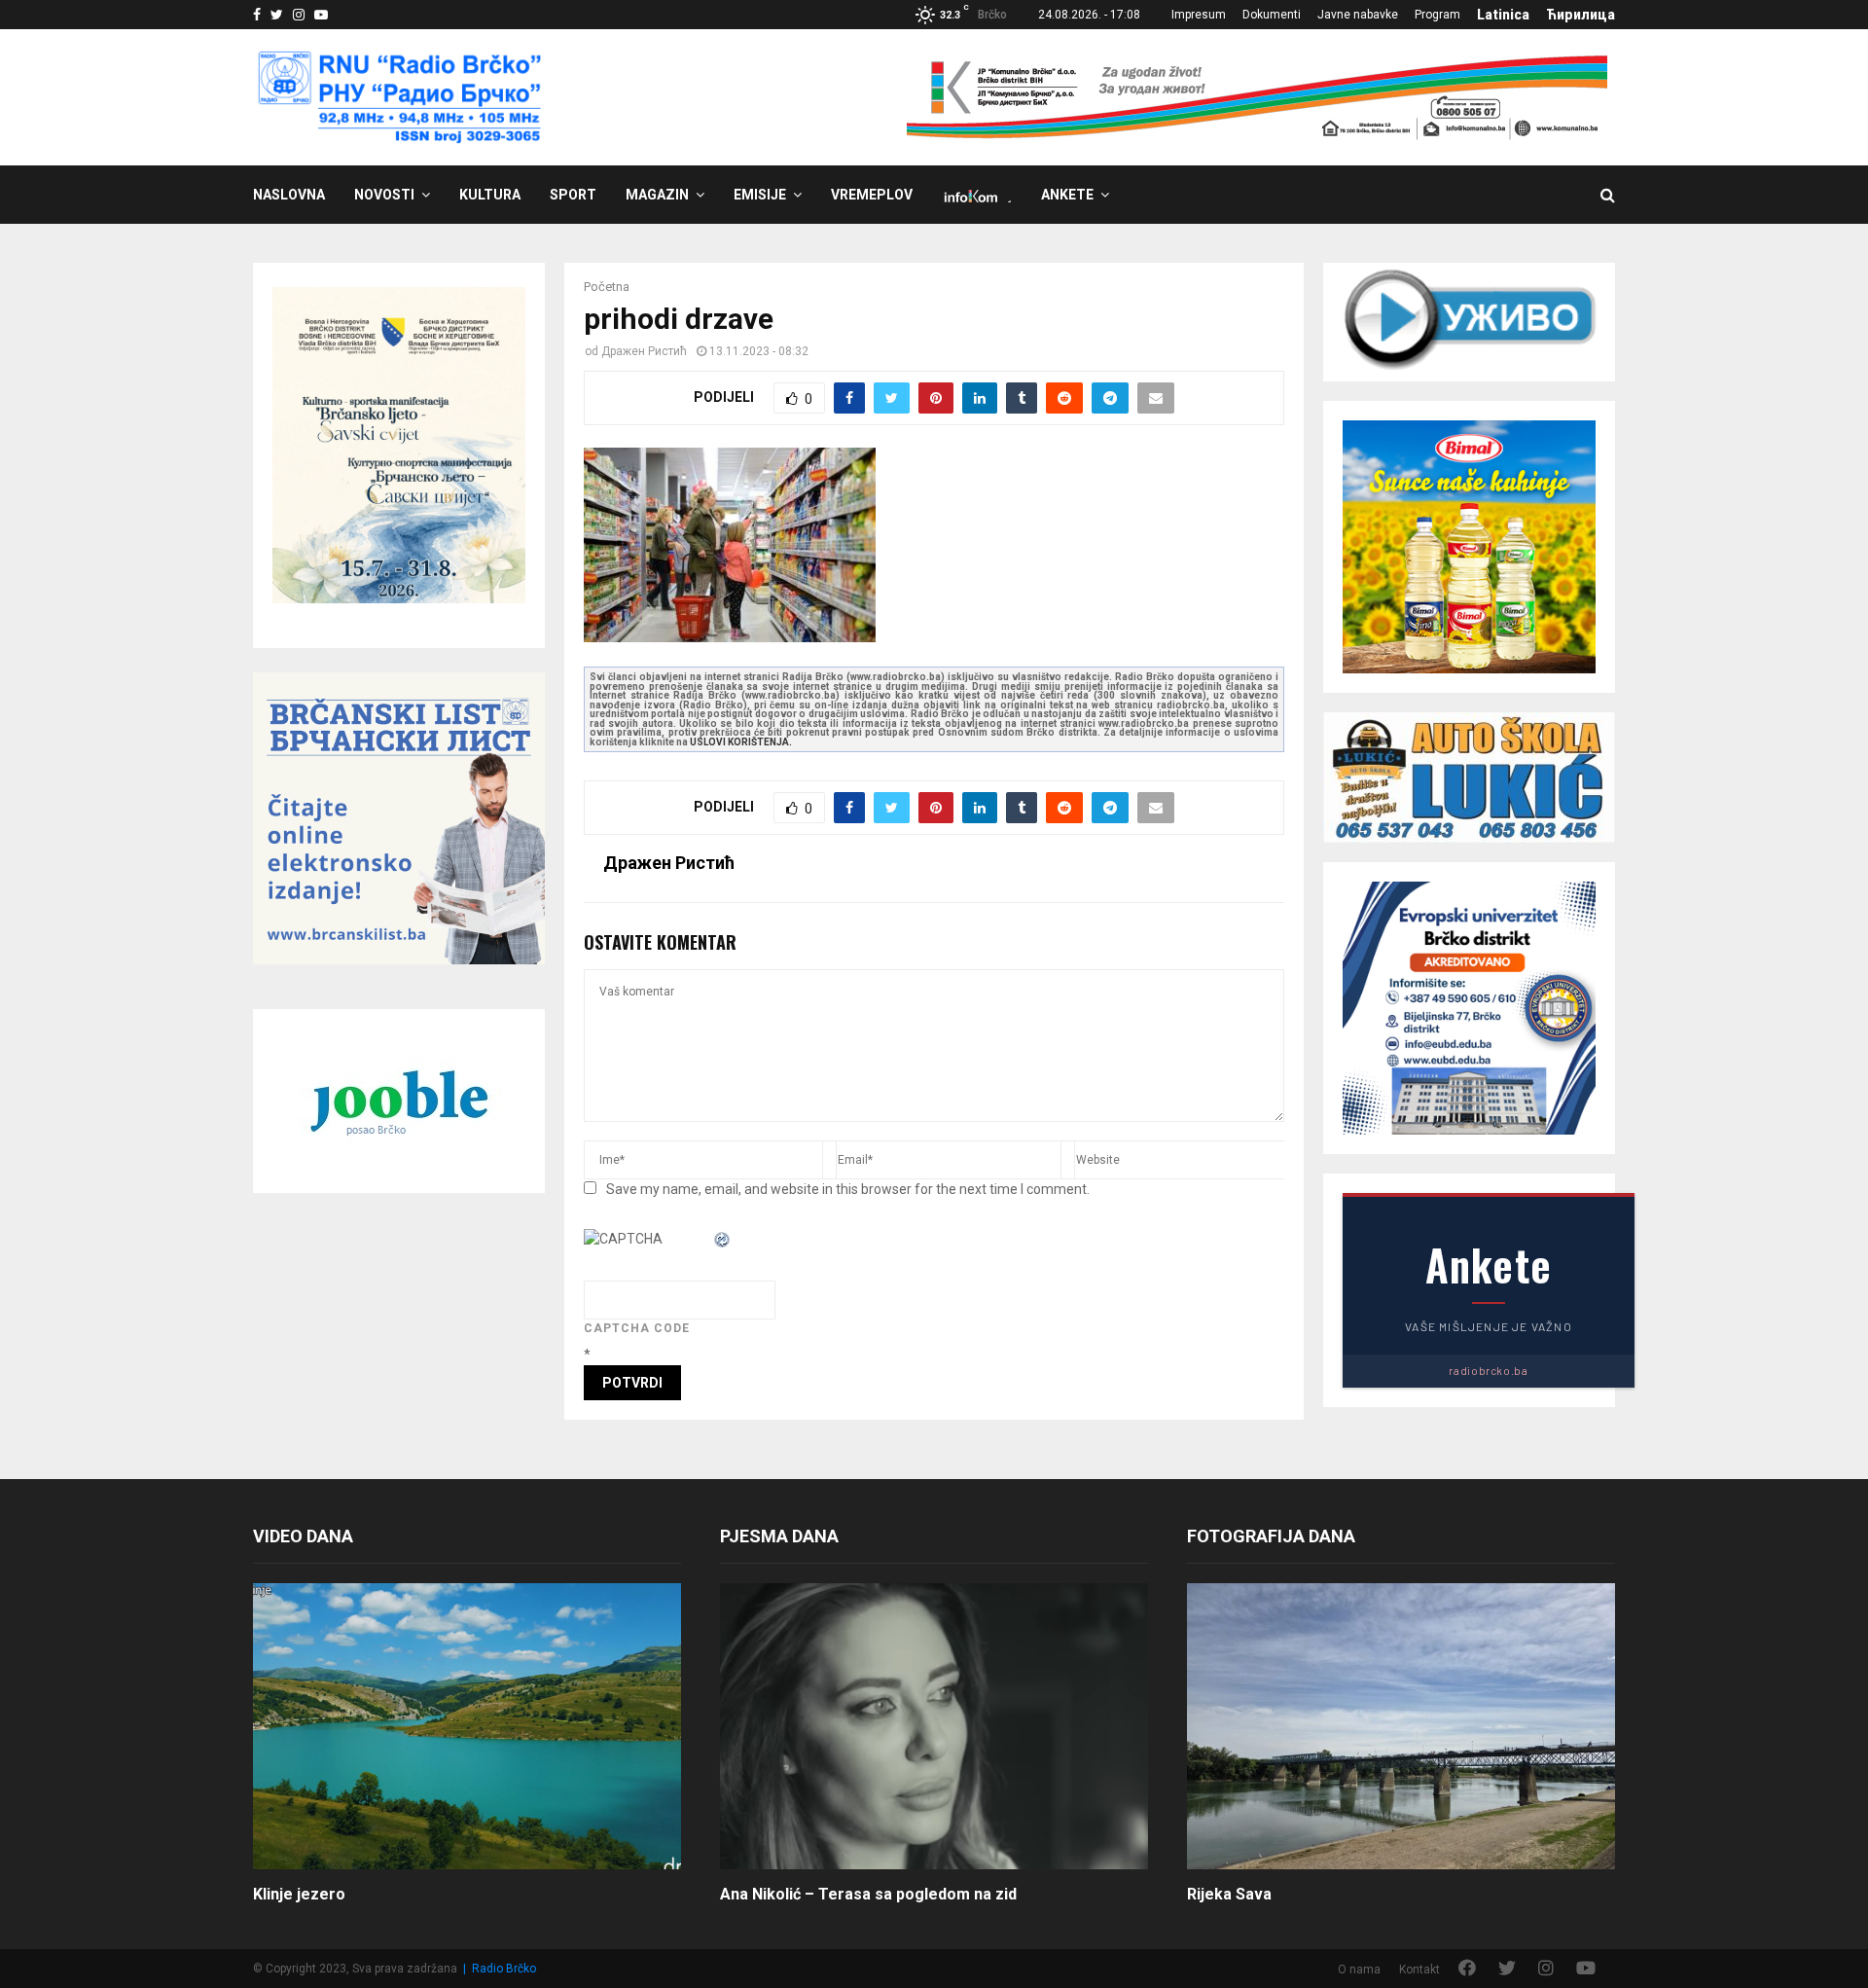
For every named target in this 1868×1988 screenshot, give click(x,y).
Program (1437, 15)
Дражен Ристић (644, 351)
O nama (1359, 1970)
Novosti (384, 195)
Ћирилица (1581, 15)
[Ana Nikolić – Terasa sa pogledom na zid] (934, 1726)
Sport (573, 195)
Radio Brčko (504, 1969)
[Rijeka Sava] (1401, 1726)
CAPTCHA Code (637, 1328)
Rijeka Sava (1229, 1894)
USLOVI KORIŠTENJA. (741, 742)
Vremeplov (872, 195)
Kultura (490, 195)
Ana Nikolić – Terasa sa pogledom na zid (868, 1894)
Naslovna (289, 195)
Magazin (657, 195)
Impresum (1199, 15)
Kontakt (1419, 1970)
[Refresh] (723, 1239)
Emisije (760, 195)
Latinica (1503, 15)
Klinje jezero (299, 1894)
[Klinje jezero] (467, 1726)
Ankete (1067, 195)
